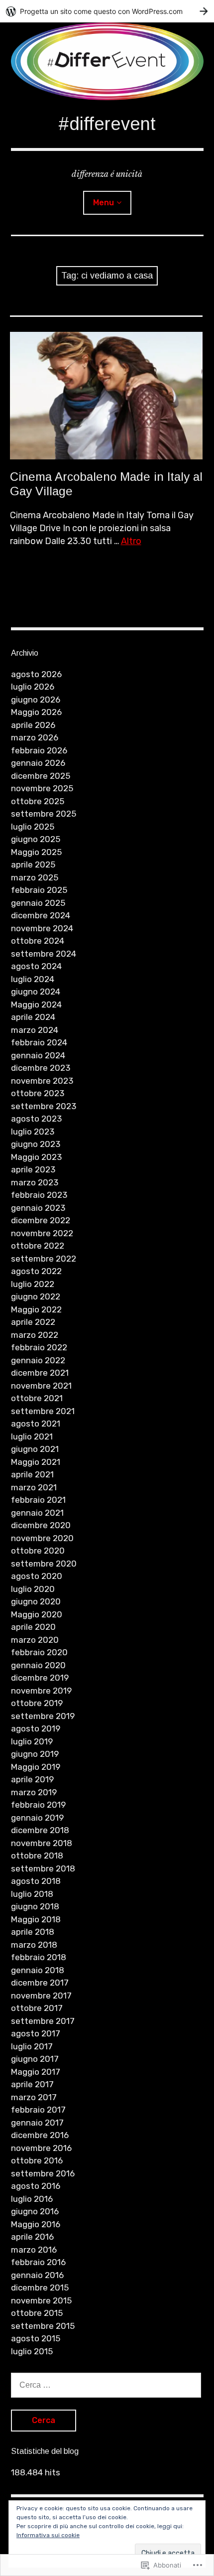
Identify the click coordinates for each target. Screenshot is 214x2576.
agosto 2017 (36, 2033)
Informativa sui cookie (48, 2535)
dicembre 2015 (40, 2288)
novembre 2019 (41, 1691)
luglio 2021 (32, 1436)
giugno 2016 (35, 2211)
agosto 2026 (36, 674)
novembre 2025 (42, 788)
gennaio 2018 (38, 1970)
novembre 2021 (41, 1386)
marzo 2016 (34, 2250)
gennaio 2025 (38, 903)
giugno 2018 (35, 1906)
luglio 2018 (32, 1894)
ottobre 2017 (37, 2008)
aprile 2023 (33, 1169)
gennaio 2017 (37, 2123)
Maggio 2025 (36, 852)
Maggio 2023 (36, 1157)
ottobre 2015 (37, 2313)
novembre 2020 (42, 1538)
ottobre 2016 (37, 2160)
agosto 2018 (36, 1881)
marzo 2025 (35, 877)
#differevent (107, 124)
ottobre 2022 (38, 1246)
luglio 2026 (33, 687)
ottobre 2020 (38, 1551)
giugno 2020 (36, 1601)
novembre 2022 (42, 1233)
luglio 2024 (33, 979)
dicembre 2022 (41, 1220)
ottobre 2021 (37, 1398)
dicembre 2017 (40, 1983)
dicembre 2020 (41, 1525)
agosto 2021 (36, 1424)
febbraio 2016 (38, 2262)
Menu (104, 203)
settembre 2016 (43, 2173)
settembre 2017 (43, 2021)
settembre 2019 (43, 1716)
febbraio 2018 (39, 1957)
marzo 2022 (35, 1335)
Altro (131, 541)
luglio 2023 (33, 1132)
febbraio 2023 (39, 1195)
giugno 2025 (36, 839)
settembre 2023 (44, 1106)
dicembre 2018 (40, 1830)
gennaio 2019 (37, 1818)
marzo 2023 (35, 1182)
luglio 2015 (32, 2351)
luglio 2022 (33, 1284)
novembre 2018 (42, 1843)
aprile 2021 (32, 1474)
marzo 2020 (35, 1640)
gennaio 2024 (38, 1055)
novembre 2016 (41, 2148)
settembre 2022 (44, 1259)
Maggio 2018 (36, 1919)
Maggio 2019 (36, 1767)
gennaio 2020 (38, 1665)
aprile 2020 (33, 1627)
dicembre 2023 (41, 1068)
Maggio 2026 (36, 712)
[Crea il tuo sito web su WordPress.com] (107, 11)
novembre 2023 (42, 1081)
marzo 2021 (34, 1487)
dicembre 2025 (41, 776)
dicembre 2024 (41, 915)
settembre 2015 (43, 2326)
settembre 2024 (44, 954)
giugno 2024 (36, 992)
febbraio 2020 (39, 1652)
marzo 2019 (34, 1792)
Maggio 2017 (36, 2072)
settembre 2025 (44, 814)
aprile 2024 (33, 1017)
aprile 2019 (32, 1779)
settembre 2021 (43, 1411)
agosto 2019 (36, 1728)
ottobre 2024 (38, 941)
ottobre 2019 (37, 1703)
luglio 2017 (32, 2046)
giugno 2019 (35, 1754)
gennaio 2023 (38, 1208)
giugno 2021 (35, 1449)
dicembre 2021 (40, 1373)
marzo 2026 (35, 737)
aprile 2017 (32, 2084)
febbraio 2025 (39, 890)
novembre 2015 (41, 2300)
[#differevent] (107, 61)
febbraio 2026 (39, 750)
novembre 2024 (42, 928)
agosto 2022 (36, 1271)
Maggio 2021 (36, 1462)
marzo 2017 (34, 2097)
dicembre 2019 (40, 1678)
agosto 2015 (36, 2338)
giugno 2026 (36, 700)
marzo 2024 (35, 1030)
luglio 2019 (32, 1741)
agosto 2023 (36, 1119)
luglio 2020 (33, 1589)
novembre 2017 (41, 1996)
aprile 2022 (33, 1322)
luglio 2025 (33, 827)
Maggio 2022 (36, 1309)
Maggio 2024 (36, 1004)
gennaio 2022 (38, 1360)
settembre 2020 (44, 1564)
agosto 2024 (36, 966)
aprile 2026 (33, 725)
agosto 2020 (37, 1576)
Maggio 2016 (36, 2224)
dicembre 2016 (40, 2135)
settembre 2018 (43, 1868)
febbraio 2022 (39, 1347)
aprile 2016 (32, 2237)
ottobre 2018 (37, 1856)
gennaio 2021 (37, 1513)
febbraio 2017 (38, 2110)
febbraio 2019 (38, 1805)
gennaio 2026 (38, 763)
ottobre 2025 (38, 801)
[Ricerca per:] (106, 2385)
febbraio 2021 (38, 1500)
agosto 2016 (36, 2186)
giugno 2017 (35, 2059)
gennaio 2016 (37, 2275)
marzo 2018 (34, 1945)
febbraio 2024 (39, 1042)
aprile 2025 (33, 864)
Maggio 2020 (37, 1614)
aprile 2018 (33, 1932)
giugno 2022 (36, 1296)
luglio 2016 (32, 2199)
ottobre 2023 (38, 1093)
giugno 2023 (36, 1144)
